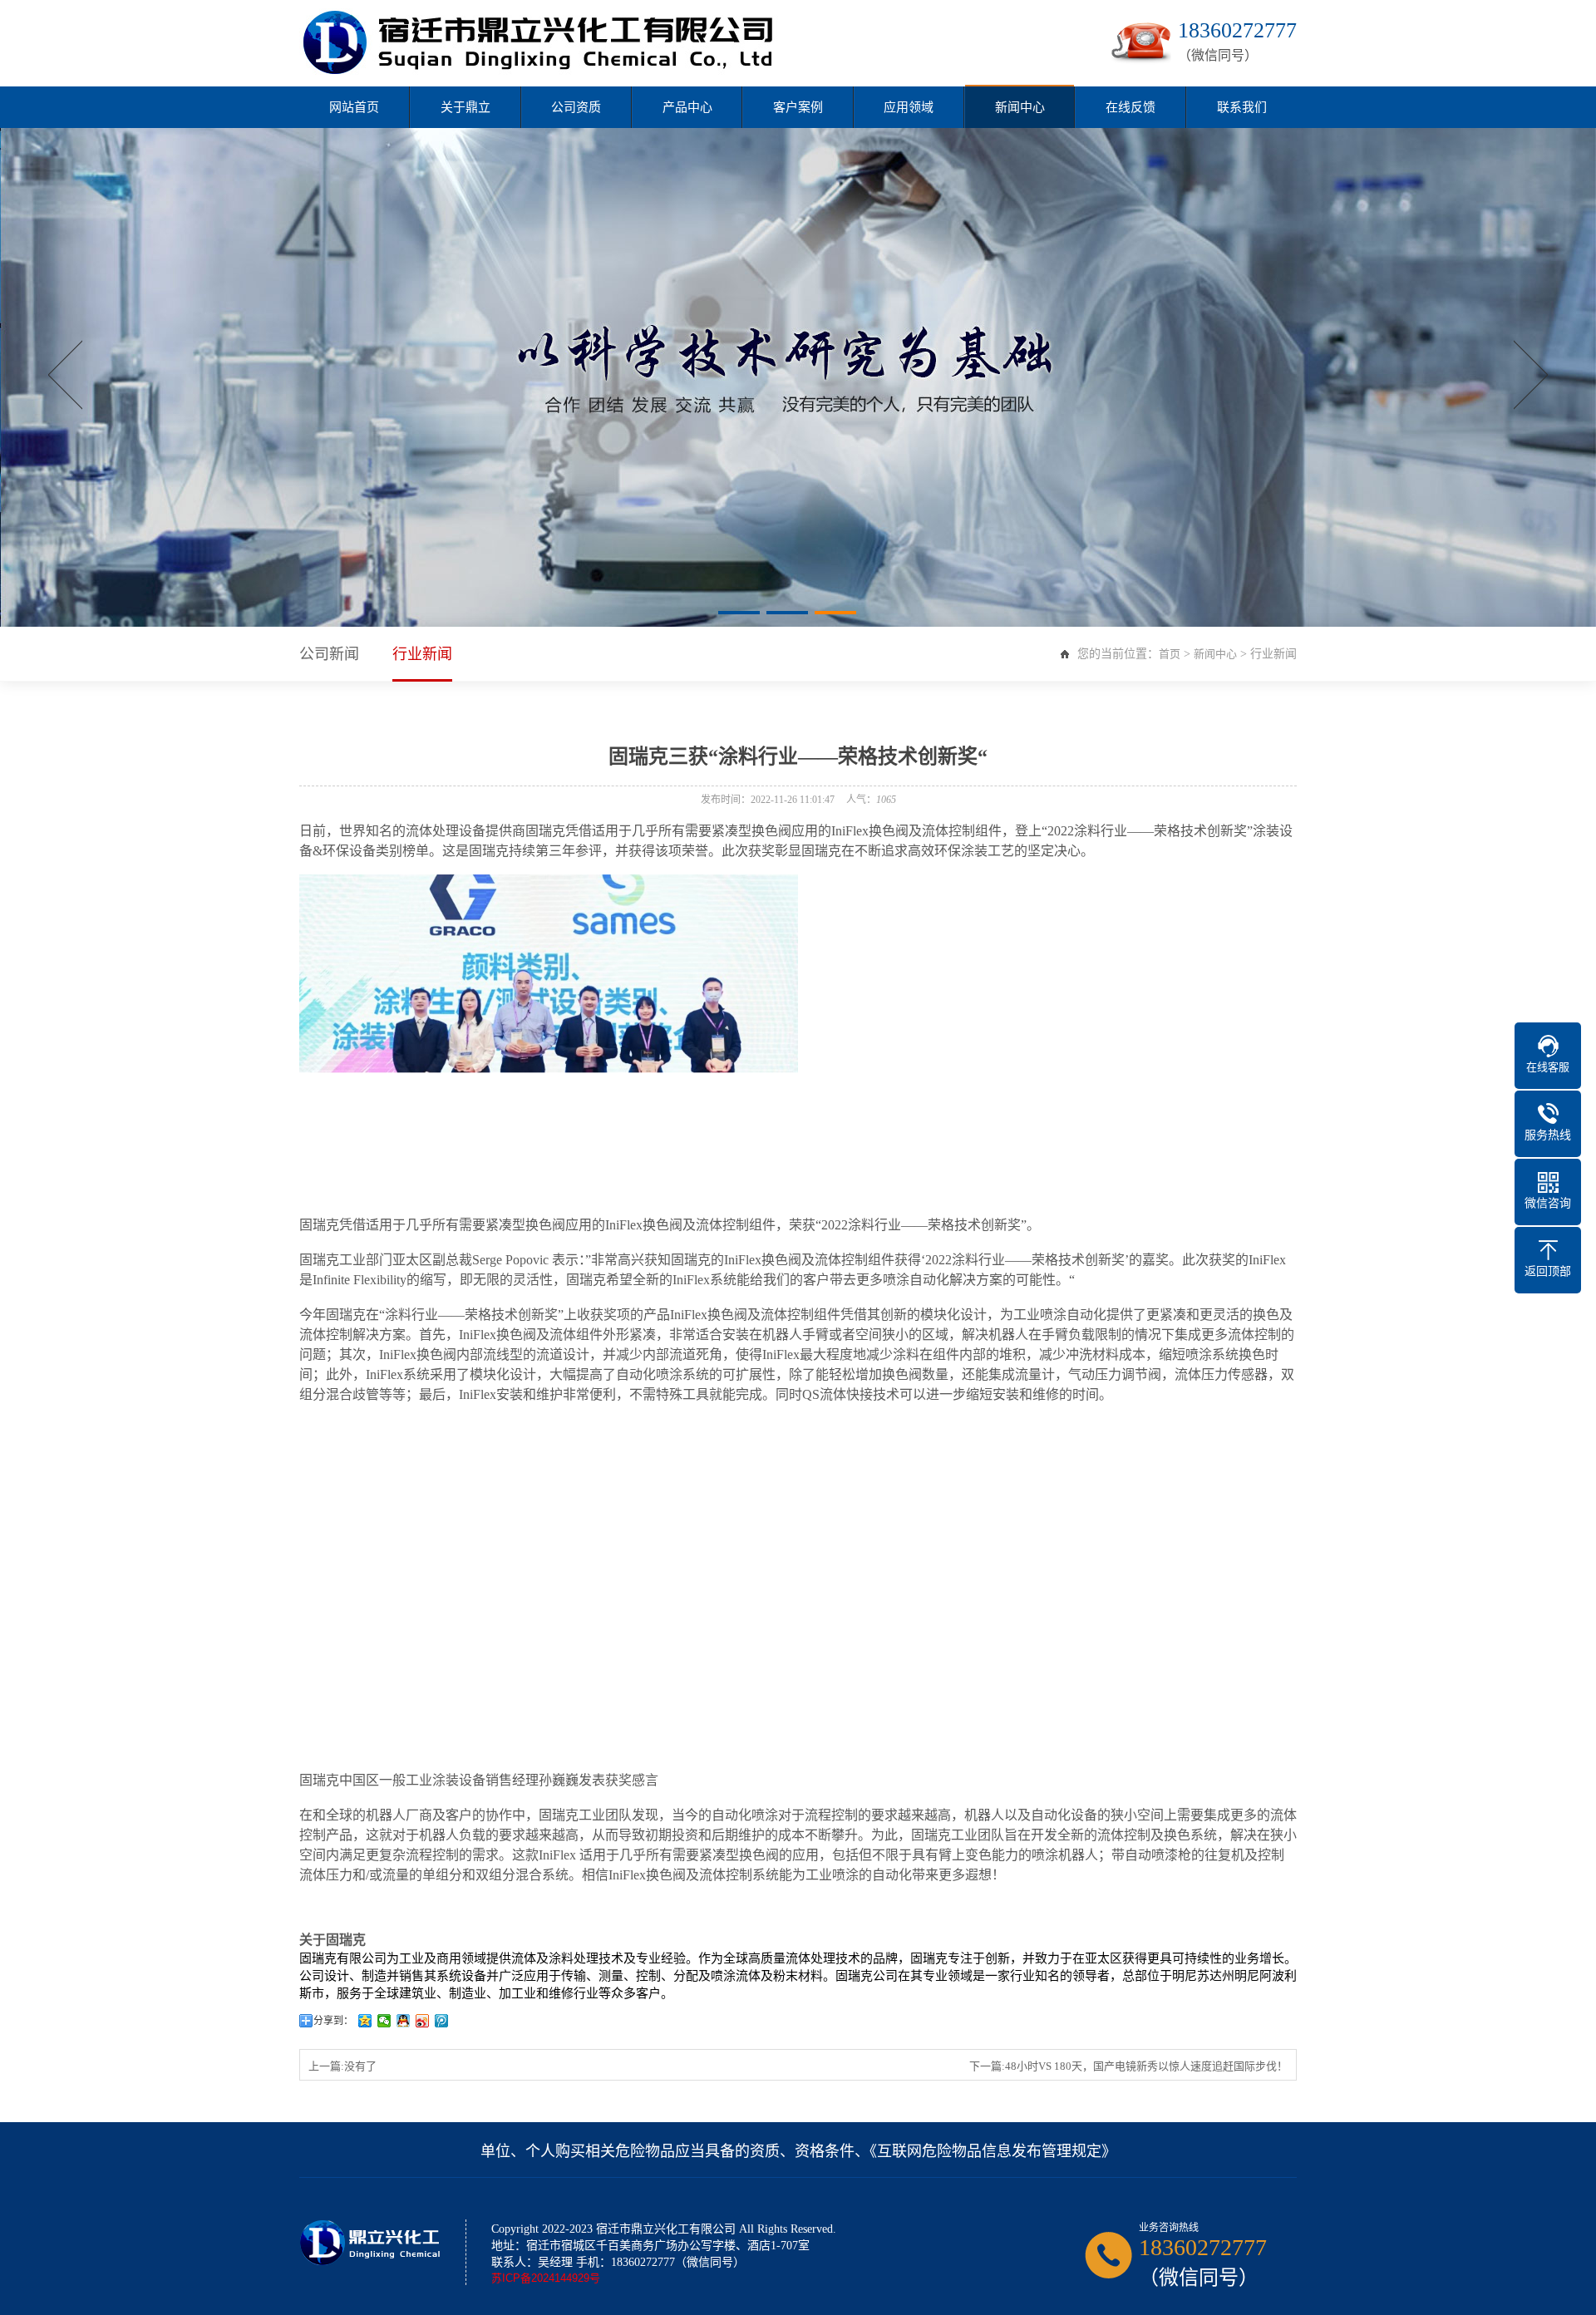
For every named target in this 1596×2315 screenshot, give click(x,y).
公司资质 (576, 107)
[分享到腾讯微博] (442, 2021)
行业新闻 (422, 654)
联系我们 (1242, 107)
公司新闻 (329, 654)
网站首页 (354, 107)
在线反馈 (1130, 107)
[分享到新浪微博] (423, 2021)
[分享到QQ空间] (365, 2021)
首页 (1170, 654)
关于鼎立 (465, 107)
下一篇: (1128, 2066)
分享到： (333, 2021)
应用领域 (909, 107)
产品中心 (687, 107)
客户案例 (798, 107)
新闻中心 (1020, 107)
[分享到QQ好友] (404, 2021)
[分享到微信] (384, 2021)
